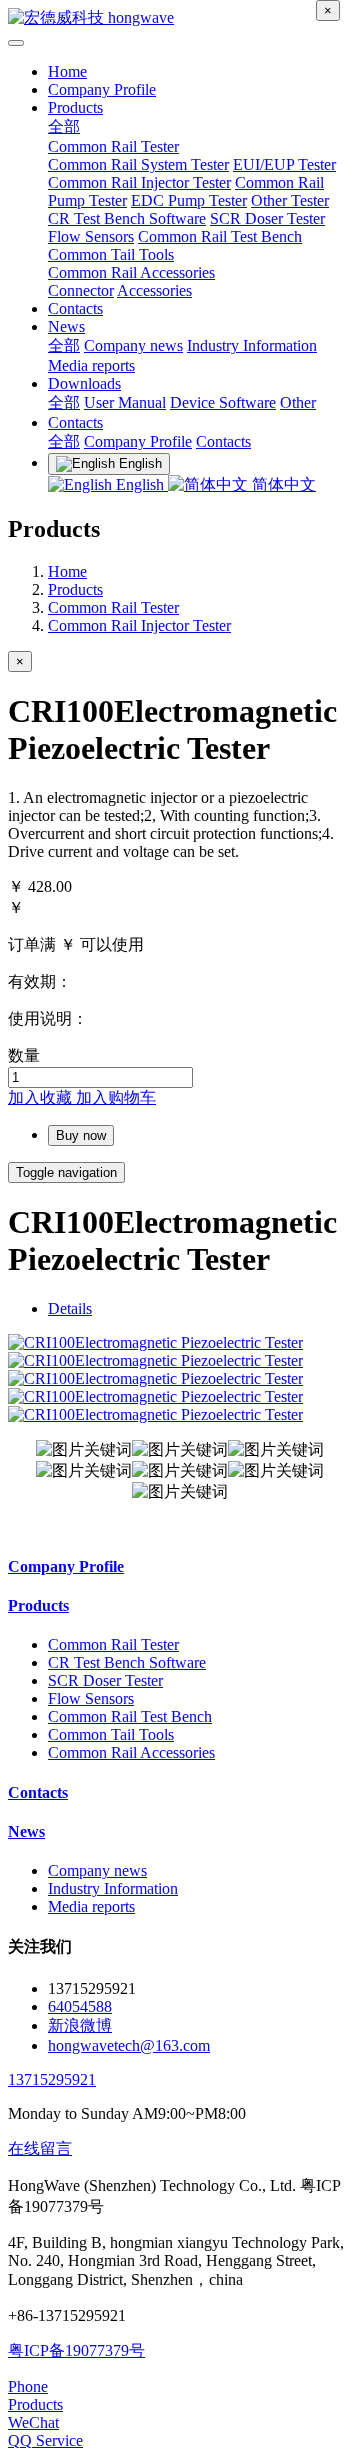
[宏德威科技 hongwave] (180, 18)
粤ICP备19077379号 (76, 2350)
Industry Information (252, 345)
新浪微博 (80, 2025)
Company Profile (102, 89)
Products (75, 107)
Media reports (91, 365)
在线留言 (40, 2148)
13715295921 (52, 2079)
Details (70, 1308)
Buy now (81, 1135)
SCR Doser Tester (267, 218)
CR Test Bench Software (127, 218)
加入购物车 (116, 1097)
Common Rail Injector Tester (139, 182)
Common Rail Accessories (131, 272)
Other (298, 402)
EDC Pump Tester (189, 200)
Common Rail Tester (113, 146)
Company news (133, 345)
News (66, 326)
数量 (24, 1055)
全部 (64, 126)
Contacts (75, 308)
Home (67, 71)
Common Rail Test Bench (220, 236)
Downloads (84, 383)
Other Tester (290, 200)
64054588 (80, 2006)
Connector (81, 290)
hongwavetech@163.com (129, 2045)
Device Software (223, 402)
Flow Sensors (91, 236)
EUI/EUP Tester (284, 164)
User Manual (125, 402)
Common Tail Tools (111, 254)
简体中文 (282, 484)
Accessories (154, 290)
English (140, 484)
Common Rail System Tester (138, 164)
